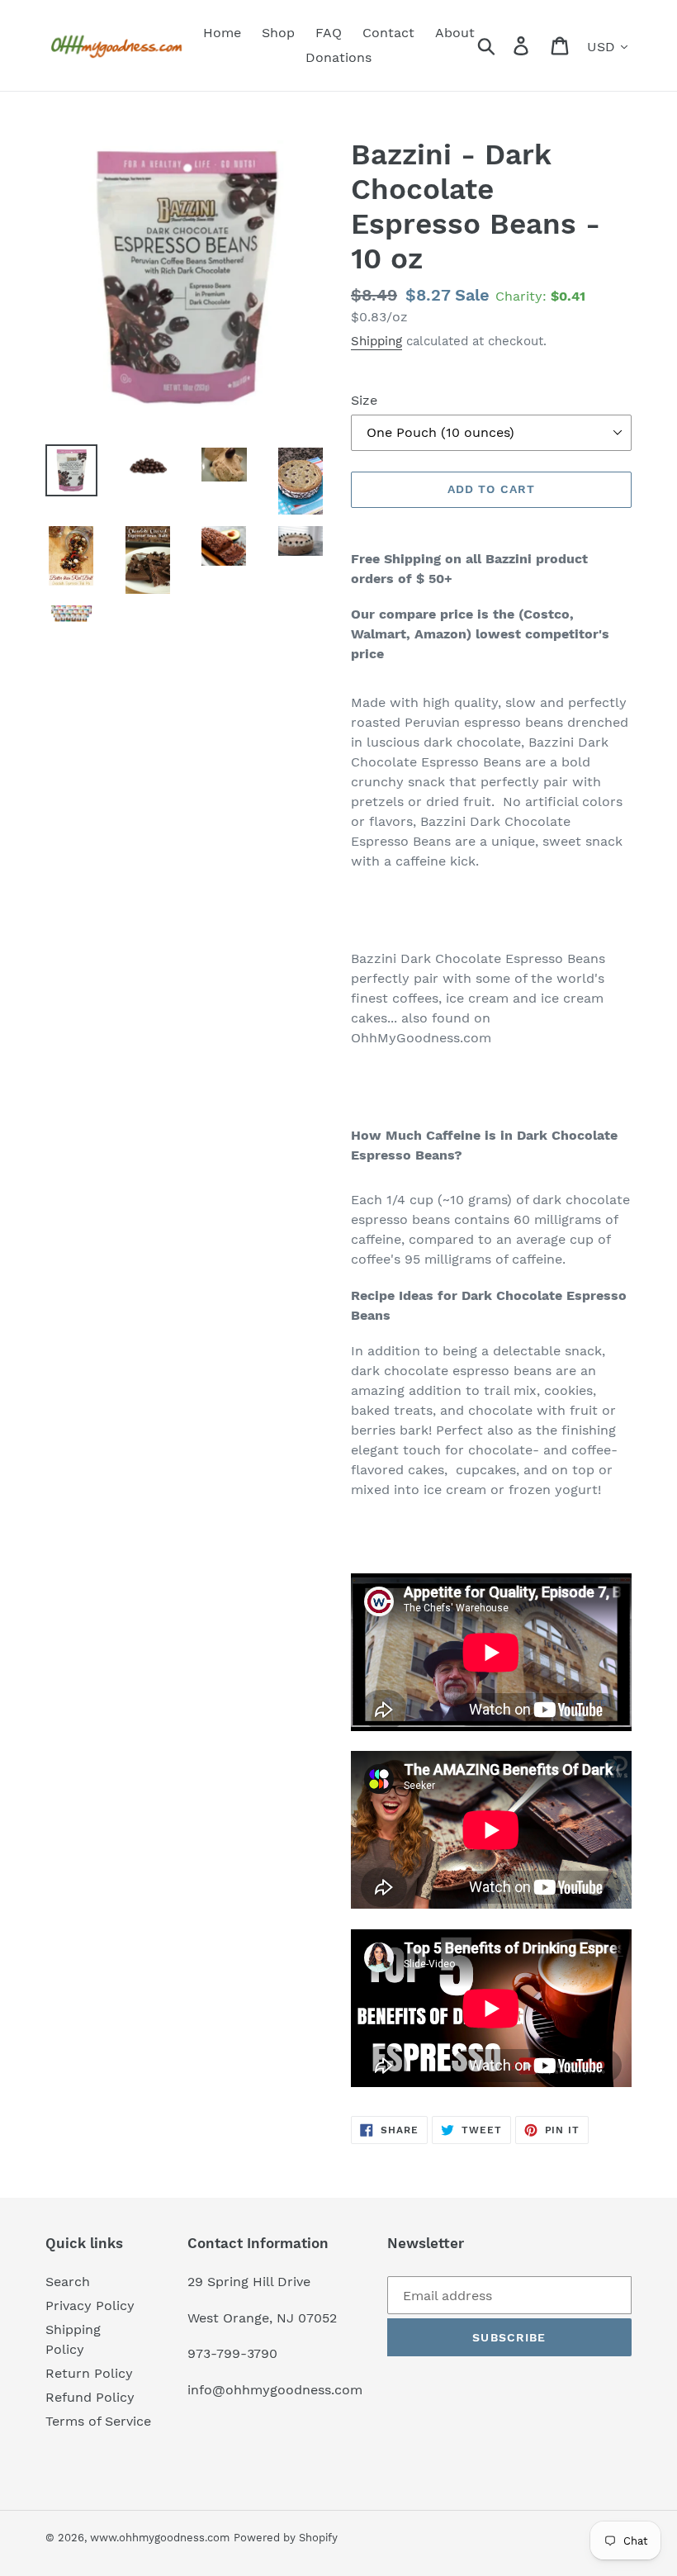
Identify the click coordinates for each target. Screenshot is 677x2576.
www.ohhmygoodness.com (160, 2538)
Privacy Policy (90, 2306)
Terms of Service (98, 2421)
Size (364, 400)
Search (68, 2282)
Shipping (376, 341)
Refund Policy (90, 2397)
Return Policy (89, 2373)
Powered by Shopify (286, 2538)
